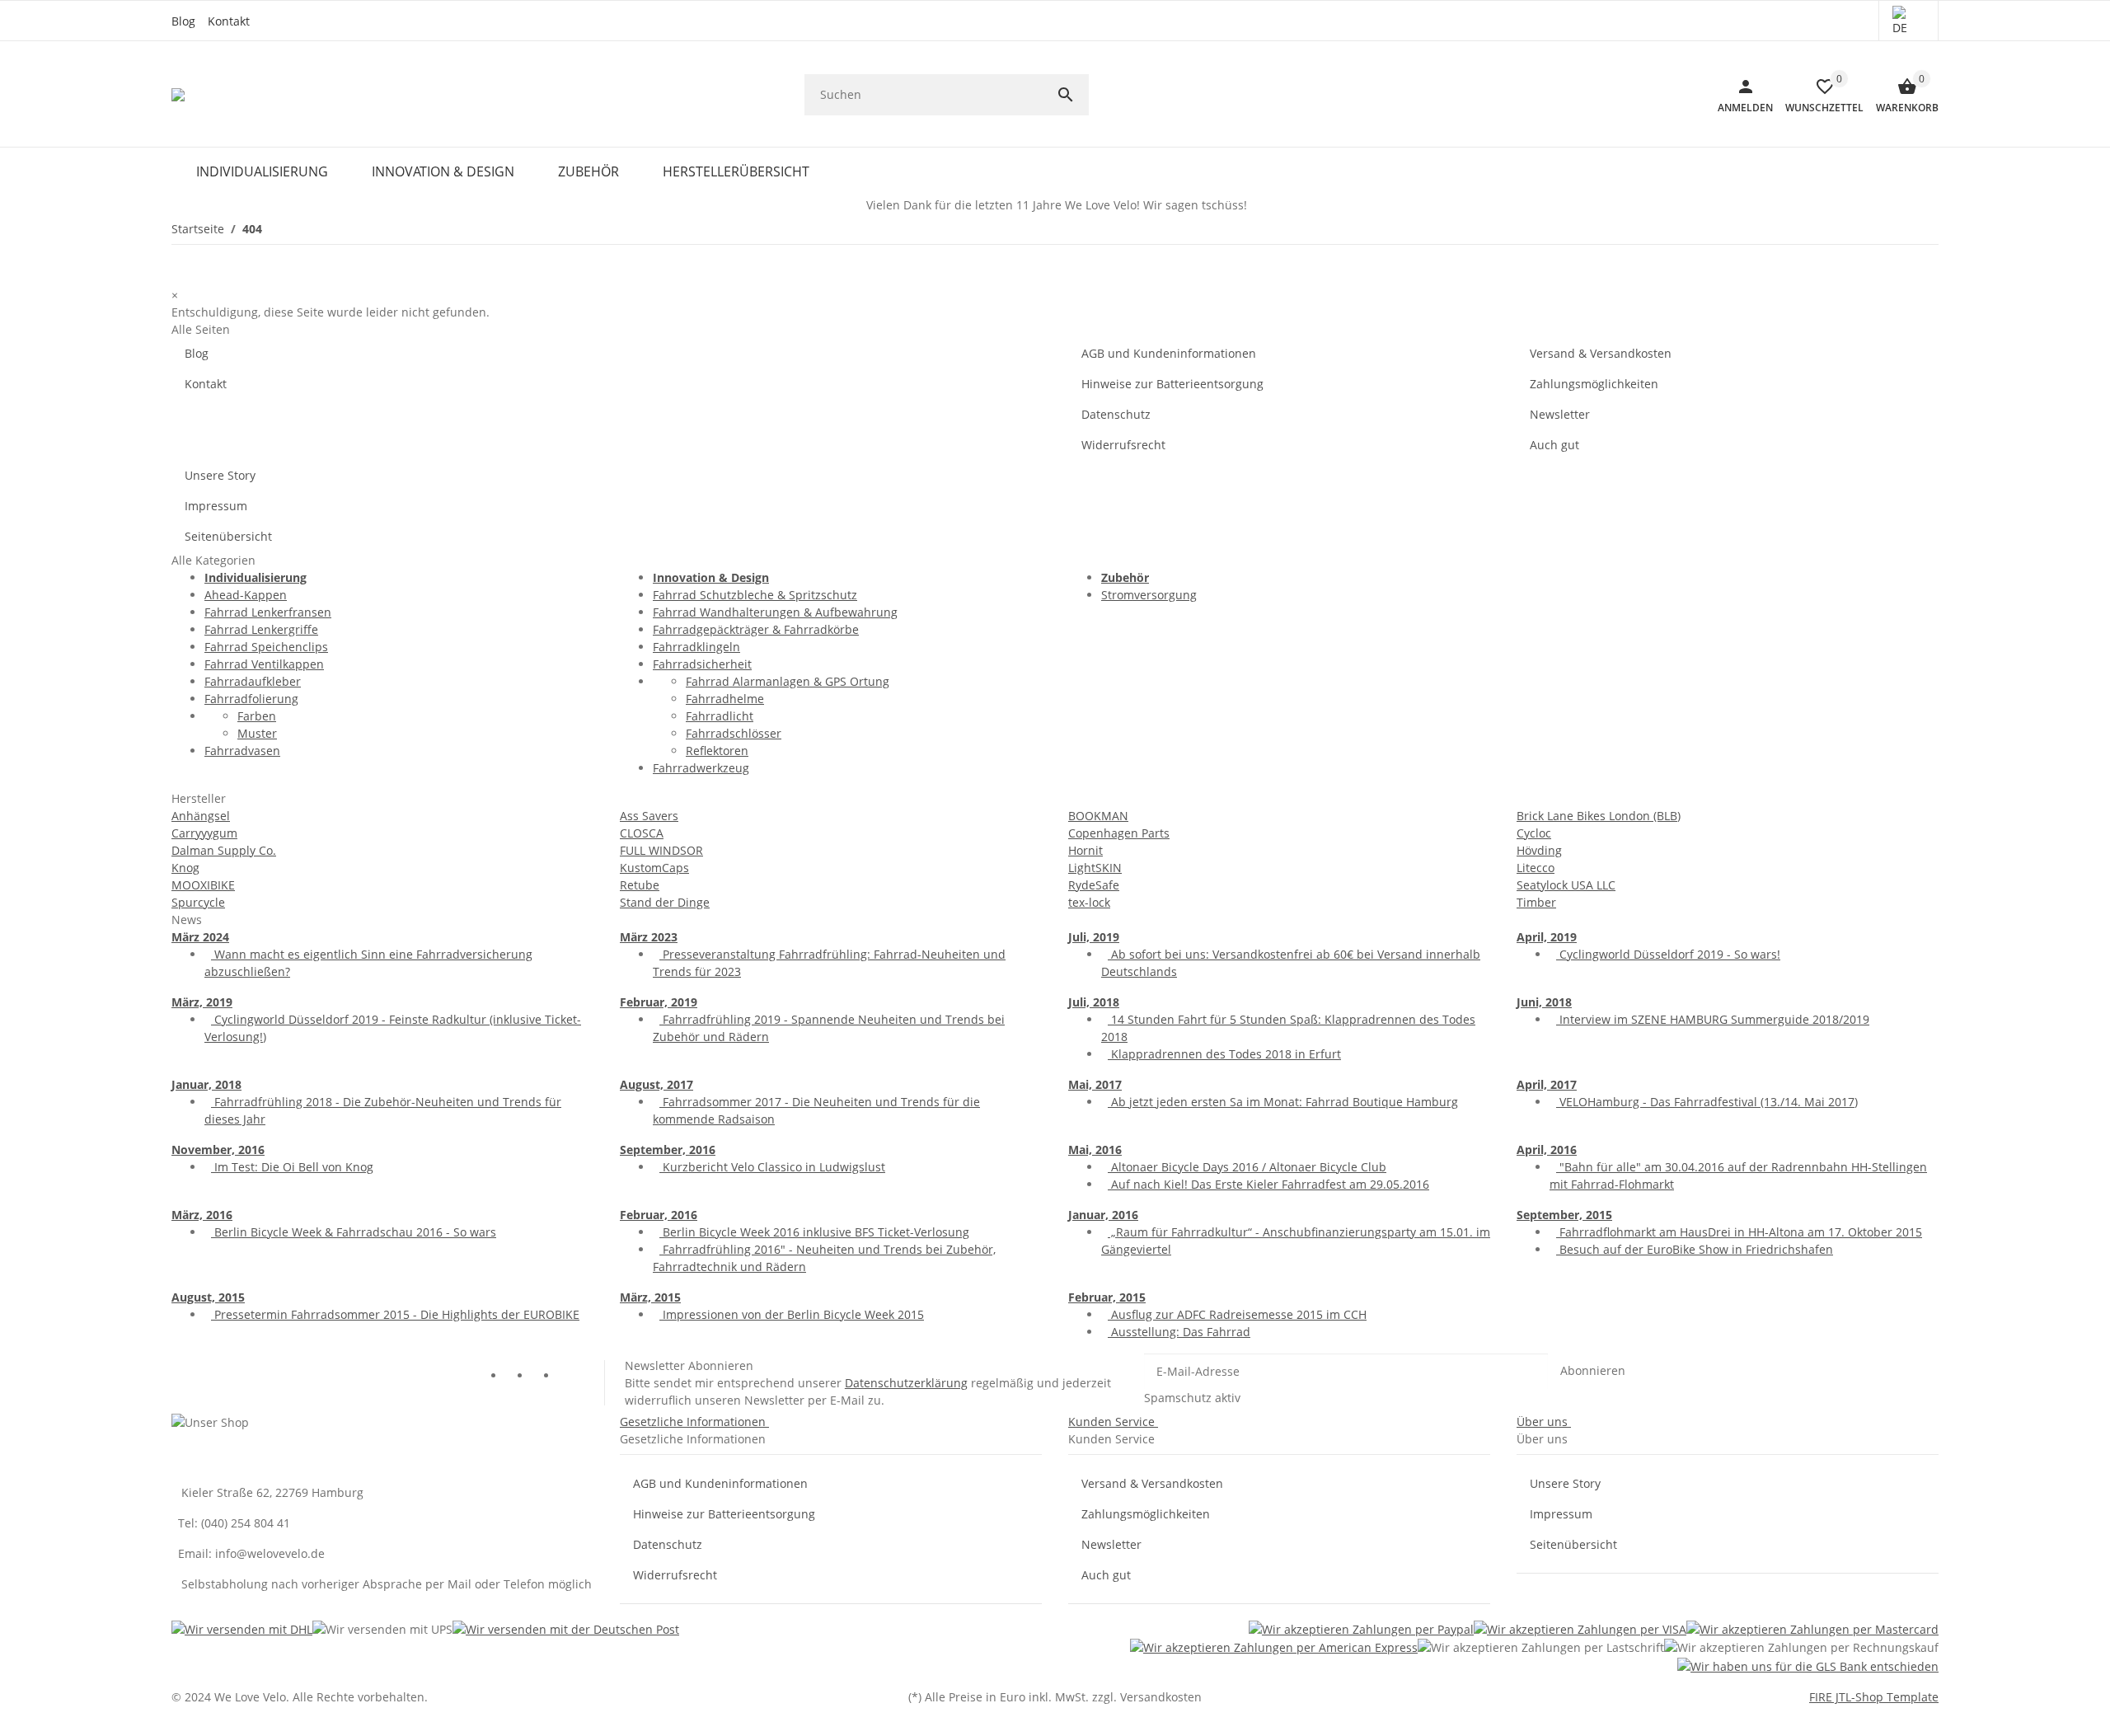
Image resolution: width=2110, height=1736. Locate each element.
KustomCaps (654, 868)
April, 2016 (1547, 1150)
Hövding (1539, 850)
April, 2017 (1547, 1084)
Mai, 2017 (1095, 1084)
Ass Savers (649, 816)
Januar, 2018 (206, 1084)
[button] (1908, 21)
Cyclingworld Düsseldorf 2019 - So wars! (1668, 954)
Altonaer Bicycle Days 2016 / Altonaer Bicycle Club (1247, 1167)
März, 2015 (650, 1297)
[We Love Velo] (179, 95)
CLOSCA (642, 833)
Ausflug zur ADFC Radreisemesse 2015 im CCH (1237, 1314)
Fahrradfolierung (251, 699)
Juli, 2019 (1094, 937)
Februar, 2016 (659, 1215)
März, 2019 (202, 1002)
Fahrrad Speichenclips (266, 647)
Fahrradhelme (725, 699)
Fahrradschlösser (734, 733)
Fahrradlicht (720, 716)
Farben (257, 716)
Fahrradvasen (242, 751)
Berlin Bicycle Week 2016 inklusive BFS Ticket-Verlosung (814, 1232)
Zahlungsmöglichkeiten (1594, 384)
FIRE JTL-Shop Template (1874, 1697)
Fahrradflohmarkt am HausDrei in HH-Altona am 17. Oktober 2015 (1739, 1232)
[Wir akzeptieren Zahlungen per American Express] (1274, 1647)
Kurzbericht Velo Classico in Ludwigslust (772, 1167)
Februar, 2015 (1107, 1297)
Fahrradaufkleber (253, 681)
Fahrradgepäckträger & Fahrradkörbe (756, 629)
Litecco (1536, 868)
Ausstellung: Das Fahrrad (1179, 1332)
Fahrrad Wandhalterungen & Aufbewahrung (775, 612)
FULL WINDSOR (661, 850)
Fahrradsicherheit (702, 664)
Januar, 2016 (1103, 1215)
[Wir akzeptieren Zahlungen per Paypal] (1361, 1628)
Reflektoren (717, 751)
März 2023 (649, 937)
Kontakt (229, 21)
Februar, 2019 (659, 1002)
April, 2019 (1547, 937)
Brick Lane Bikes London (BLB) (1599, 816)
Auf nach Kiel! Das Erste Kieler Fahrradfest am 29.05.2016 (1268, 1184)
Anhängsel (201, 816)
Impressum (216, 506)
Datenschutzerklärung (906, 1383)
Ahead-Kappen (246, 595)
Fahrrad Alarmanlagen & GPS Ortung (788, 681)
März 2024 (200, 937)
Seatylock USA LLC (1566, 885)
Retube (640, 885)
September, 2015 (1564, 1215)
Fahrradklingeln (696, 647)
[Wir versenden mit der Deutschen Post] (566, 1628)
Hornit (1085, 850)
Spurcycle (198, 902)
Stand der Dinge (665, 902)
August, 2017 (656, 1084)
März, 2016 (202, 1215)
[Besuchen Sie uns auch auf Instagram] (571, 1377)
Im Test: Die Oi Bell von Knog (292, 1167)
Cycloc (1534, 833)
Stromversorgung (1149, 595)
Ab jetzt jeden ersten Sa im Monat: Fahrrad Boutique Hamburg (1283, 1102)
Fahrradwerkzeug (701, 768)
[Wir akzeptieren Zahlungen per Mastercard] (1812, 1628)
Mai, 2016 (1095, 1150)
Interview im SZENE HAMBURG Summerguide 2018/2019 (1713, 1019)
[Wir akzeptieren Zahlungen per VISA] (1580, 1628)
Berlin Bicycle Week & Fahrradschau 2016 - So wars (354, 1232)
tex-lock (1089, 902)
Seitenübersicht (228, 536)
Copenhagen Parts (1119, 833)
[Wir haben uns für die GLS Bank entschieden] (1808, 1666)
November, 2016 (218, 1150)
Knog (185, 868)
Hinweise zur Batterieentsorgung (1172, 384)
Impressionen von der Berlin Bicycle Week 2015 (792, 1314)
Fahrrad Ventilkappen (264, 664)
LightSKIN (1095, 868)
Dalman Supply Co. (224, 850)
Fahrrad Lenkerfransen (268, 612)
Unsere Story (220, 475)
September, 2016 (668, 1150)
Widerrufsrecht (1123, 445)
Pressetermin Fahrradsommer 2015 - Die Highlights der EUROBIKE (395, 1314)
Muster (257, 733)
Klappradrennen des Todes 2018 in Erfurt (1224, 1054)
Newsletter (1560, 414)
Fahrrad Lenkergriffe (261, 629)
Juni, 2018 (1544, 1002)
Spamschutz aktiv (1192, 1398)
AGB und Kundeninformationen (1169, 353)
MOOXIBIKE (203, 885)
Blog (183, 21)
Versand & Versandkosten (1601, 353)
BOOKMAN (1098, 816)
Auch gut (1554, 445)
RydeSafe (1094, 885)
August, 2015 (208, 1297)
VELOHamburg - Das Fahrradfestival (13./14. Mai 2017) (1707, 1102)
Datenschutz (1116, 414)
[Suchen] (1072, 95)
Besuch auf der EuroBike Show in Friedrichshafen (1695, 1249)
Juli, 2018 (1094, 1002)
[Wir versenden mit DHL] (242, 1628)
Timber (1536, 902)
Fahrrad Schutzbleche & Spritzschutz (755, 595)
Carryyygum (204, 833)
